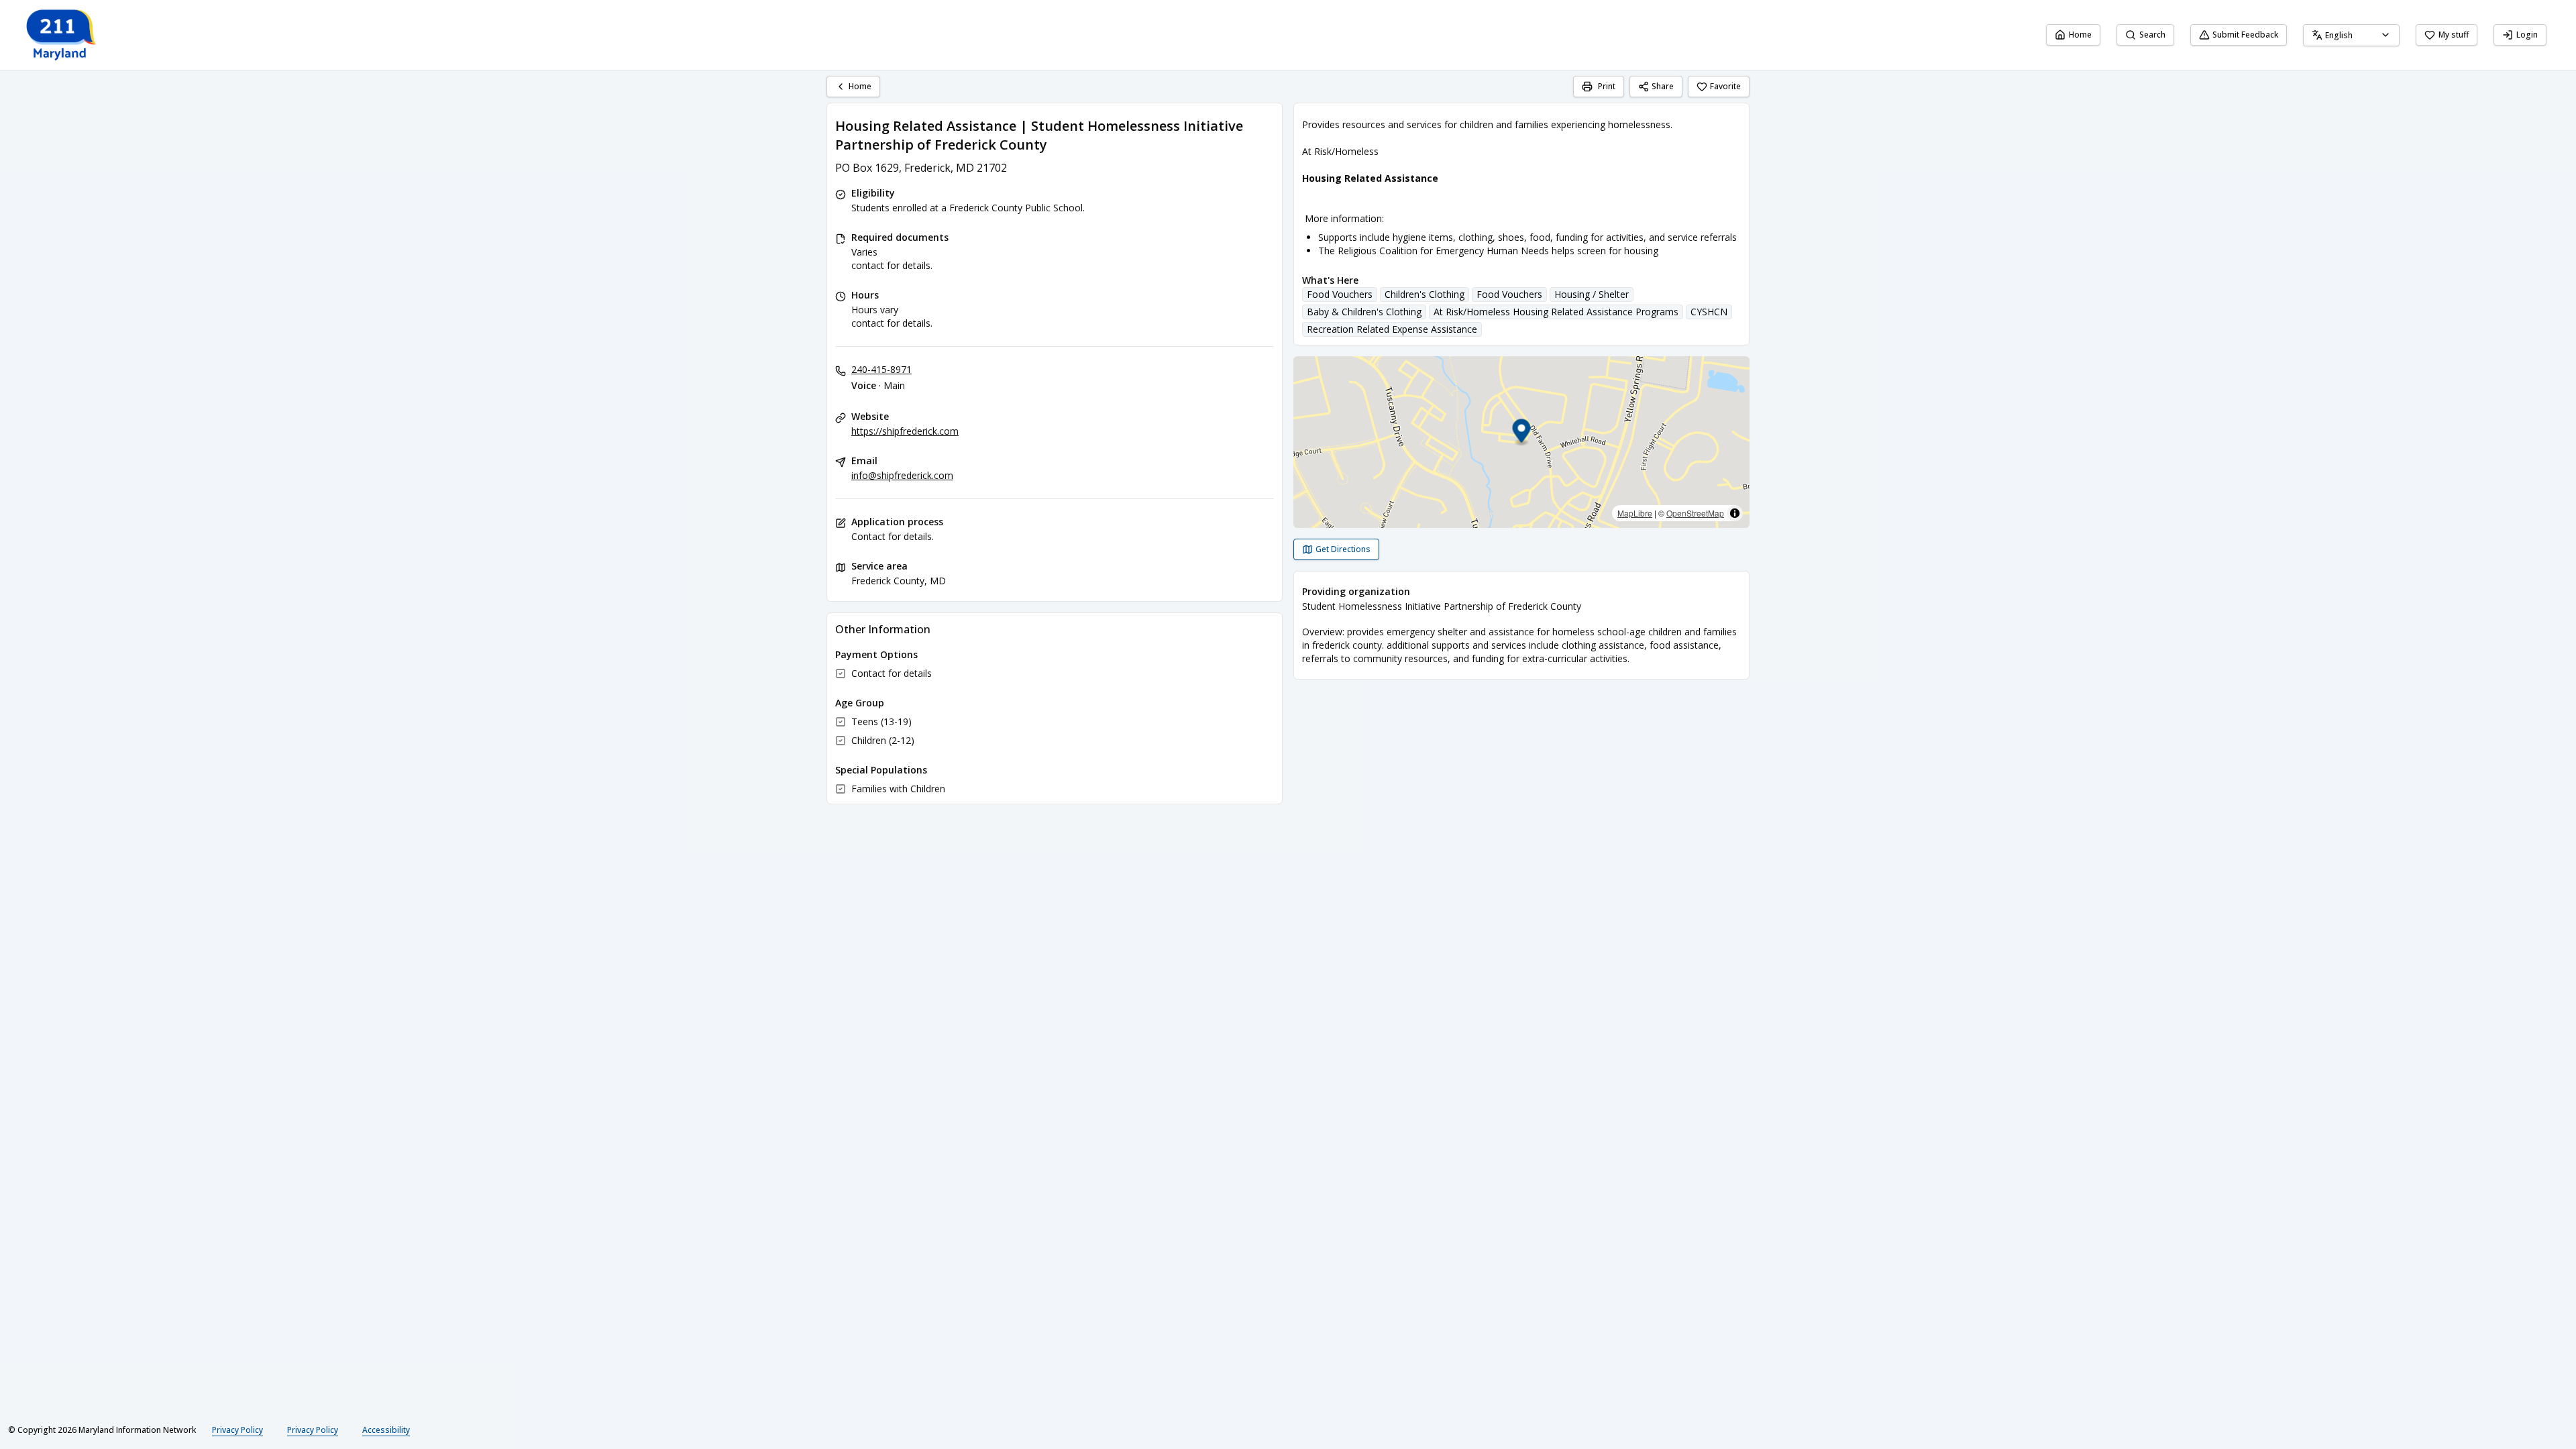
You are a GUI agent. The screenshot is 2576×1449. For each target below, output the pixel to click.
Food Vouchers (1340, 294)
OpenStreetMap (1695, 513)
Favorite (1725, 86)
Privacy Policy (237, 1430)
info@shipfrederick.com (902, 475)
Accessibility (386, 1430)
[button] (1522, 433)
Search (2152, 35)
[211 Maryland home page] (62, 35)
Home (2080, 35)
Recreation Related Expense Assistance (1392, 329)
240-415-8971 (881, 369)
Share (1663, 86)
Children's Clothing (1425, 294)
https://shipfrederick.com (905, 431)
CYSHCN (1709, 312)
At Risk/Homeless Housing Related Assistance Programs (1556, 312)
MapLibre (1635, 513)
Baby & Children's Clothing (1364, 312)
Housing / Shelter (1592, 294)
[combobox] (2351, 35)
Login (2527, 35)
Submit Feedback (2245, 35)
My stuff (2454, 35)
